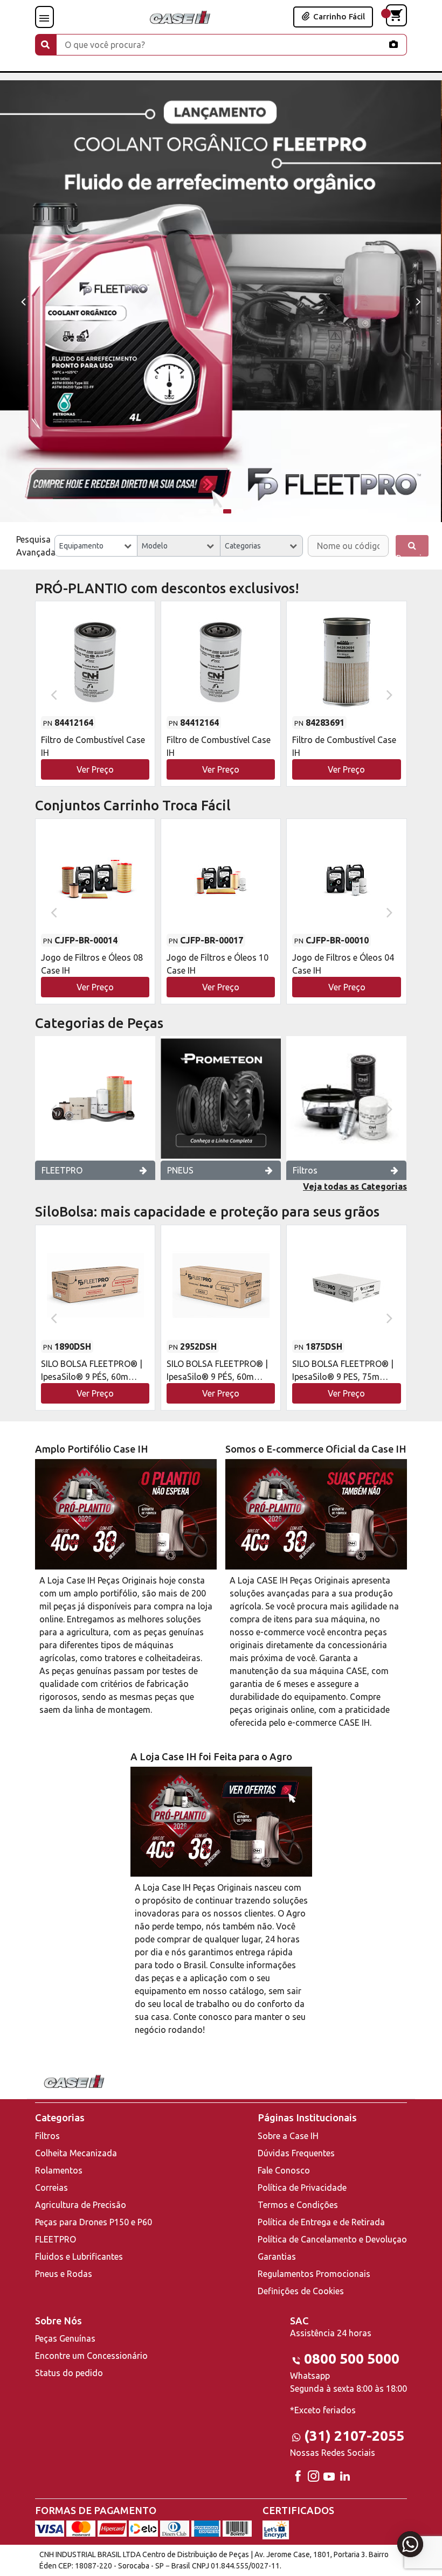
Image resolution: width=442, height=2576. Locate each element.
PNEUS (180, 1170)
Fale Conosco (284, 2170)
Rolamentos (59, 2170)
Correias (51, 2188)
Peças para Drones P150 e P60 (94, 2222)
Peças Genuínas (65, 2338)
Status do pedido (69, 2373)
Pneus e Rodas (64, 2274)
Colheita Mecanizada (76, 2153)
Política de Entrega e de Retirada (321, 2222)
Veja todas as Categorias (355, 1186)
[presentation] (23, 301)
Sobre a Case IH (288, 2136)
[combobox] (96, 546)
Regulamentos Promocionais (314, 2274)
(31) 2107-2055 (354, 2436)
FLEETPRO (62, 1170)
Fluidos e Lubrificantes (79, 2256)
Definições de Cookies (301, 2291)
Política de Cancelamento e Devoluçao (332, 2239)
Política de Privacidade (302, 2188)
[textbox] (96, 546)
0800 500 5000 (352, 2359)
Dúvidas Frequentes (296, 2153)
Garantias (277, 2256)
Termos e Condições (298, 2205)
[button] (202, 511)
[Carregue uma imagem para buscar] (393, 44)
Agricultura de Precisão (81, 2205)
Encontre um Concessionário (91, 2356)
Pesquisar (412, 555)
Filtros (305, 1170)
